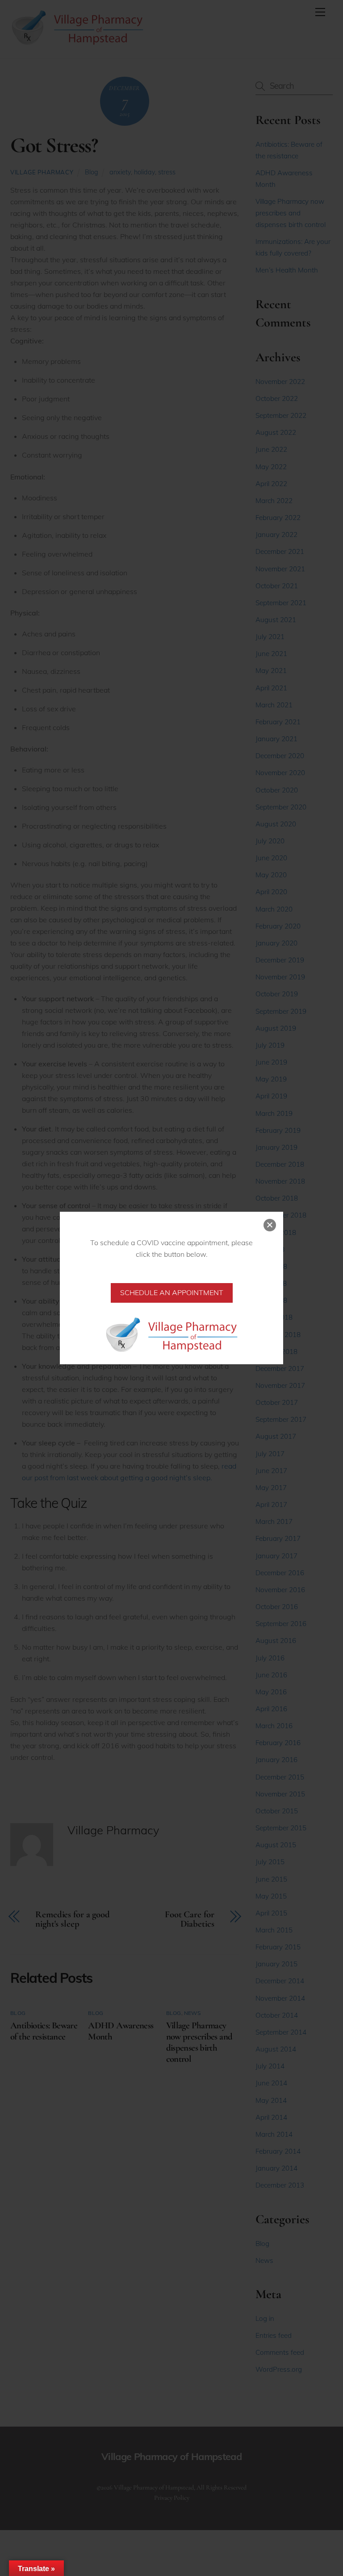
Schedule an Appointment (172, 1292)
